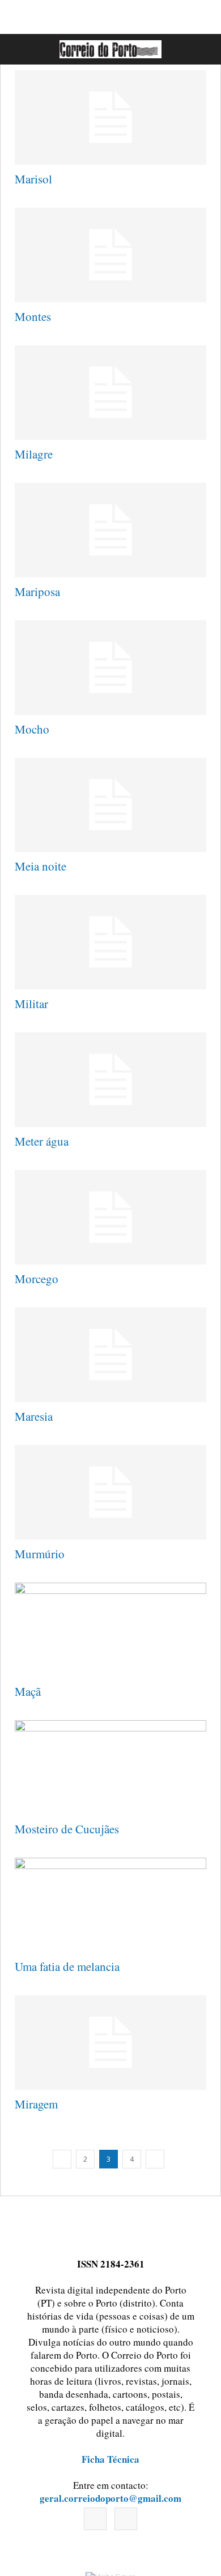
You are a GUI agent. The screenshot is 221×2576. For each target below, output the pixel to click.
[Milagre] (110, 393)
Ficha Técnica (110, 2459)
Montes (33, 316)
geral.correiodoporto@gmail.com (110, 2498)
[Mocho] (110, 668)
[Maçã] (110, 1630)
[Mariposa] (110, 530)
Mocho (32, 729)
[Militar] (110, 942)
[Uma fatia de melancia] (110, 1905)
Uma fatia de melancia (67, 1966)
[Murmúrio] (110, 1492)
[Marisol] (110, 117)
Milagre (34, 454)
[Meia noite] (110, 805)
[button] (200, 49)
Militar (31, 1004)
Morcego (37, 1279)
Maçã (28, 1691)
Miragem (36, 2104)
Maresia (34, 1416)
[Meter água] (110, 1080)
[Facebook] (95, 2519)
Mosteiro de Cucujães (67, 1829)
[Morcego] (110, 1217)
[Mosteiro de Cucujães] (110, 1767)
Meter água (42, 1141)
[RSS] (126, 2519)
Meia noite (41, 866)
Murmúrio (40, 1554)
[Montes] (110, 255)
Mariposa (37, 592)
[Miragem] (110, 2043)
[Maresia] (110, 1355)
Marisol (33, 179)
